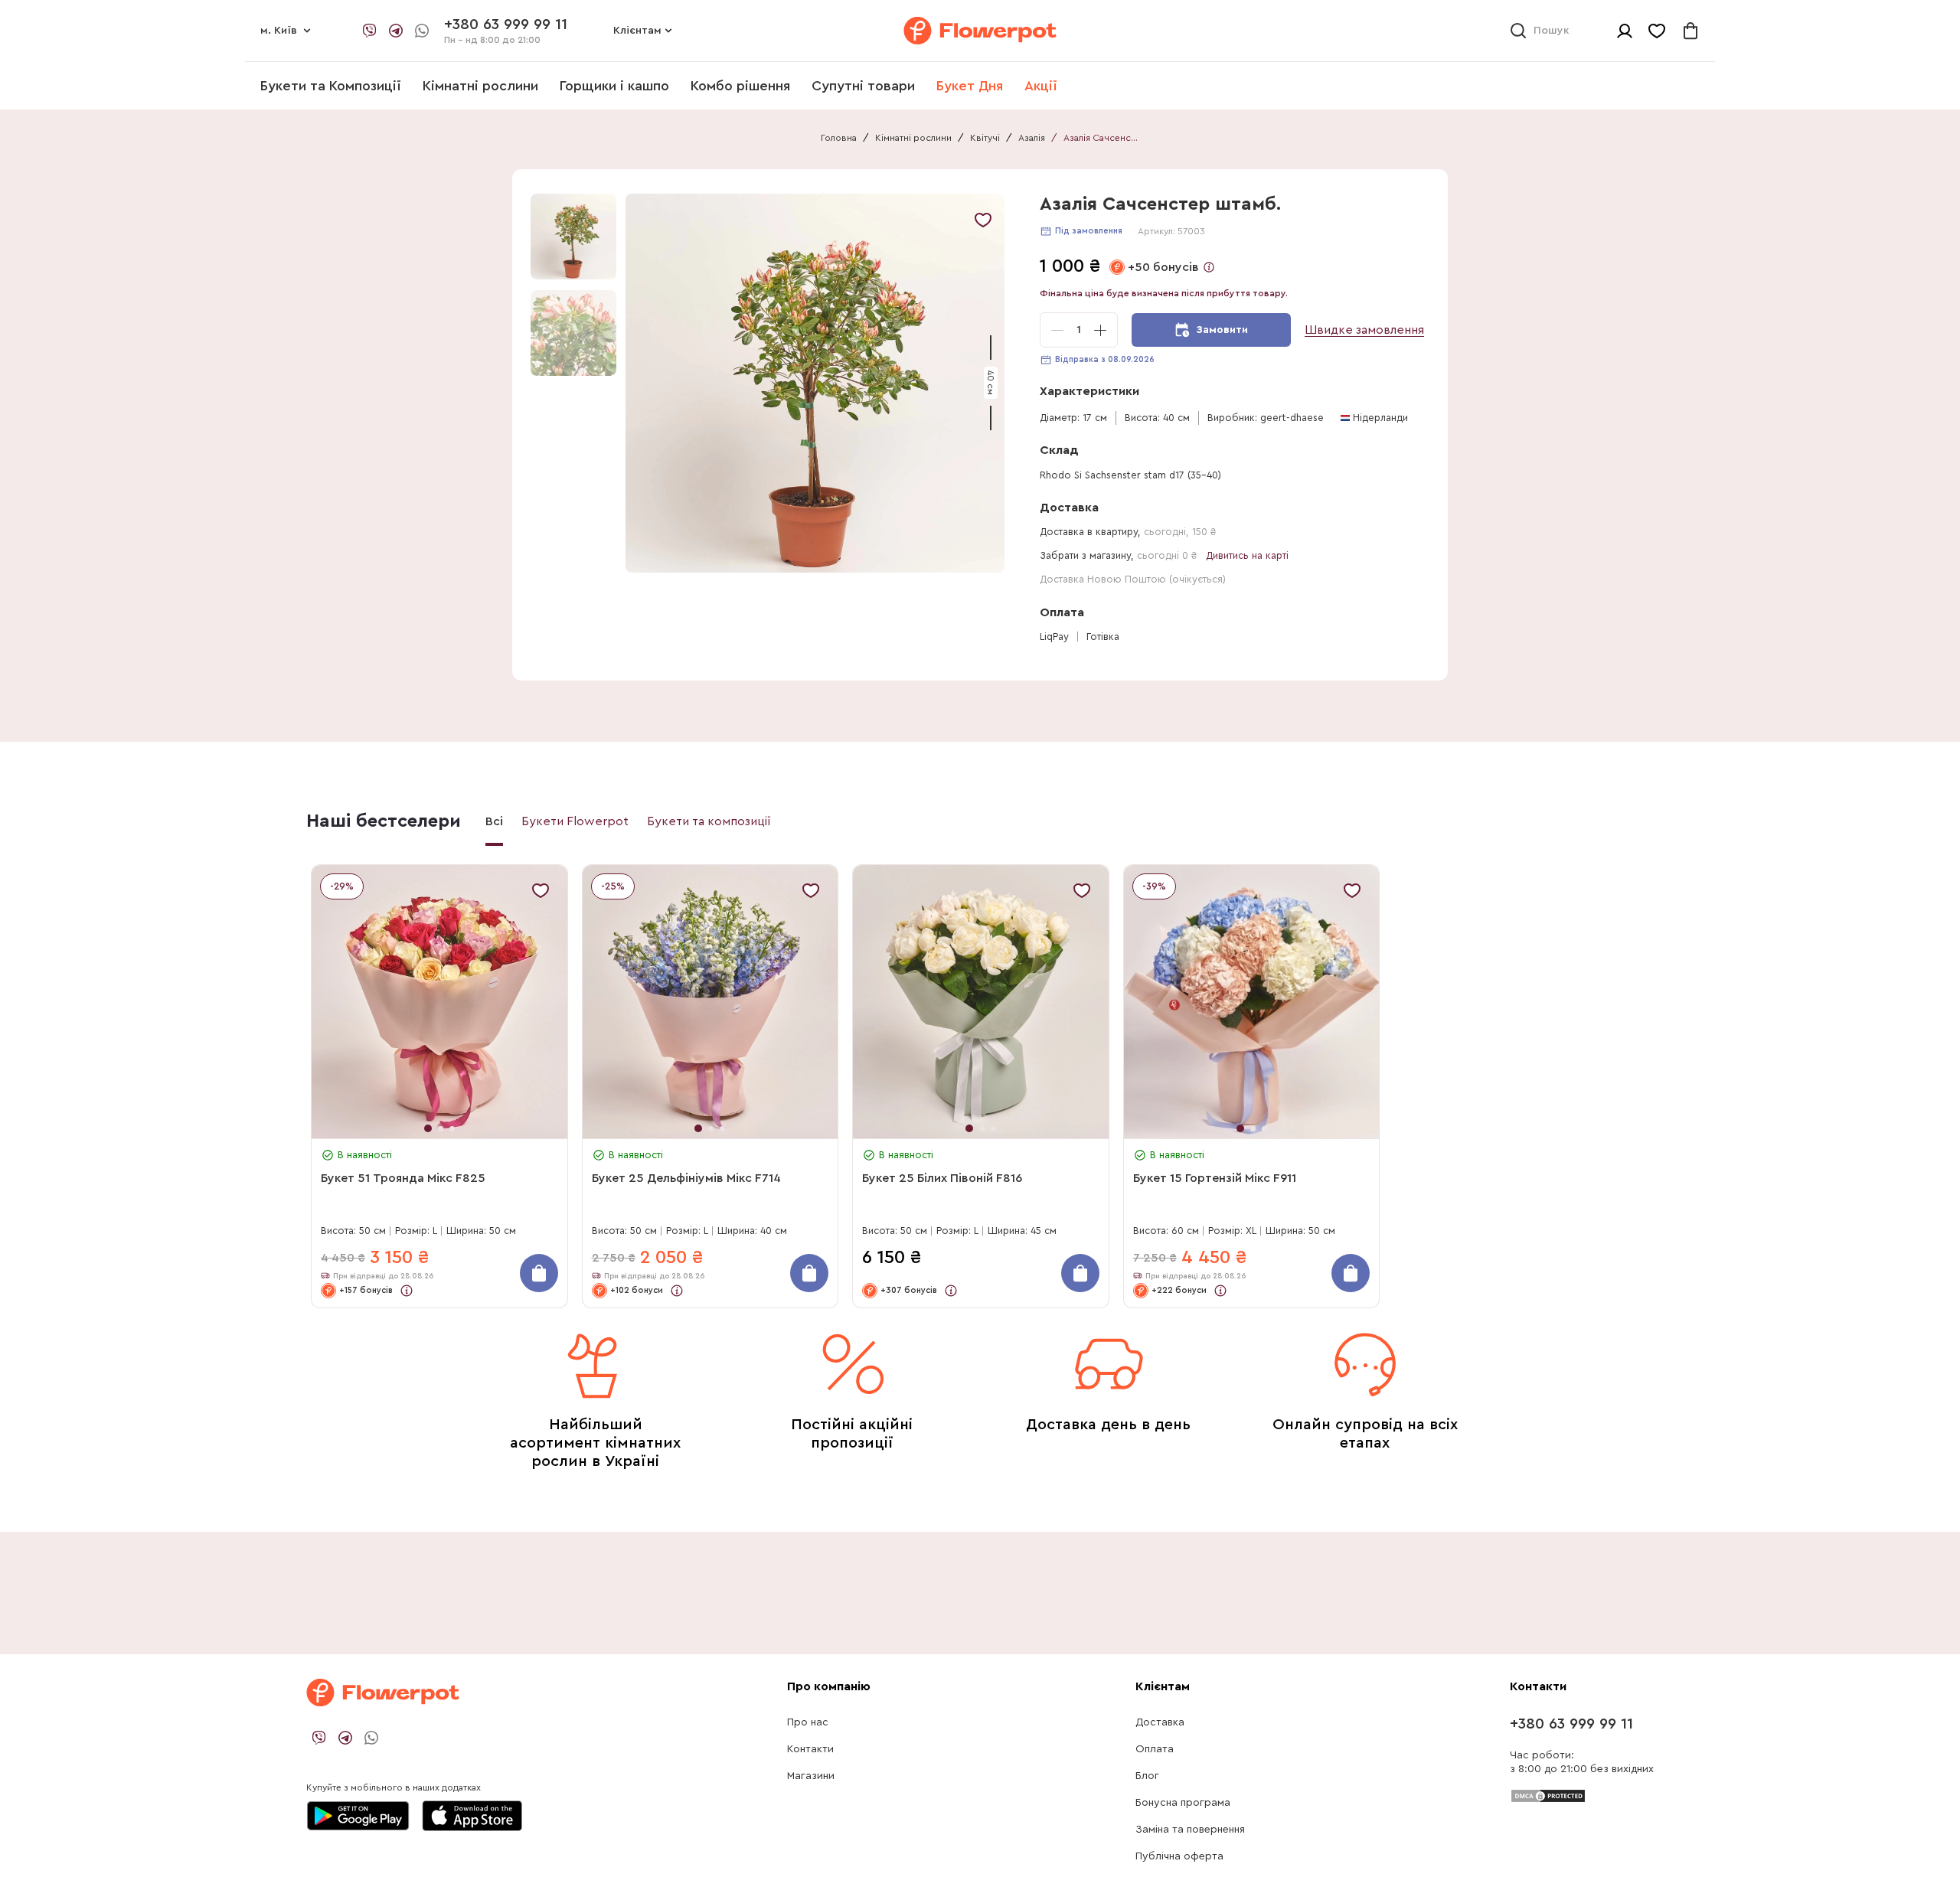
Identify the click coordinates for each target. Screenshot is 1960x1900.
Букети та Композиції (331, 86)
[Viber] (370, 31)
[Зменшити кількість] (1057, 330)
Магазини (811, 1776)
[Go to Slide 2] (573, 333)
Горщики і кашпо (614, 86)
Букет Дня (970, 86)
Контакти (810, 1749)
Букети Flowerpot (575, 821)
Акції (1041, 86)
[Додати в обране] (983, 220)
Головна (839, 138)
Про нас (808, 1722)
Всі (494, 821)
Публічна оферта (1179, 1856)
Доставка (1160, 1722)
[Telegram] (396, 31)
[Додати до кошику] (539, 1273)
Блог (1147, 1776)
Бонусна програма (1183, 1803)
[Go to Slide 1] (573, 237)
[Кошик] (1690, 31)
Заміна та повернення (1190, 1830)
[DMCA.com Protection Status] (1548, 1795)
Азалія (1032, 138)
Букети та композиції (709, 821)
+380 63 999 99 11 (1571, 1724)
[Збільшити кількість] (1100, 330)
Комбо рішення (740, 86)
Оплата (1155, 1749)
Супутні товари (863, 86)
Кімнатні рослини (480, 86)
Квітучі (985, 138)
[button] (817, 383)
